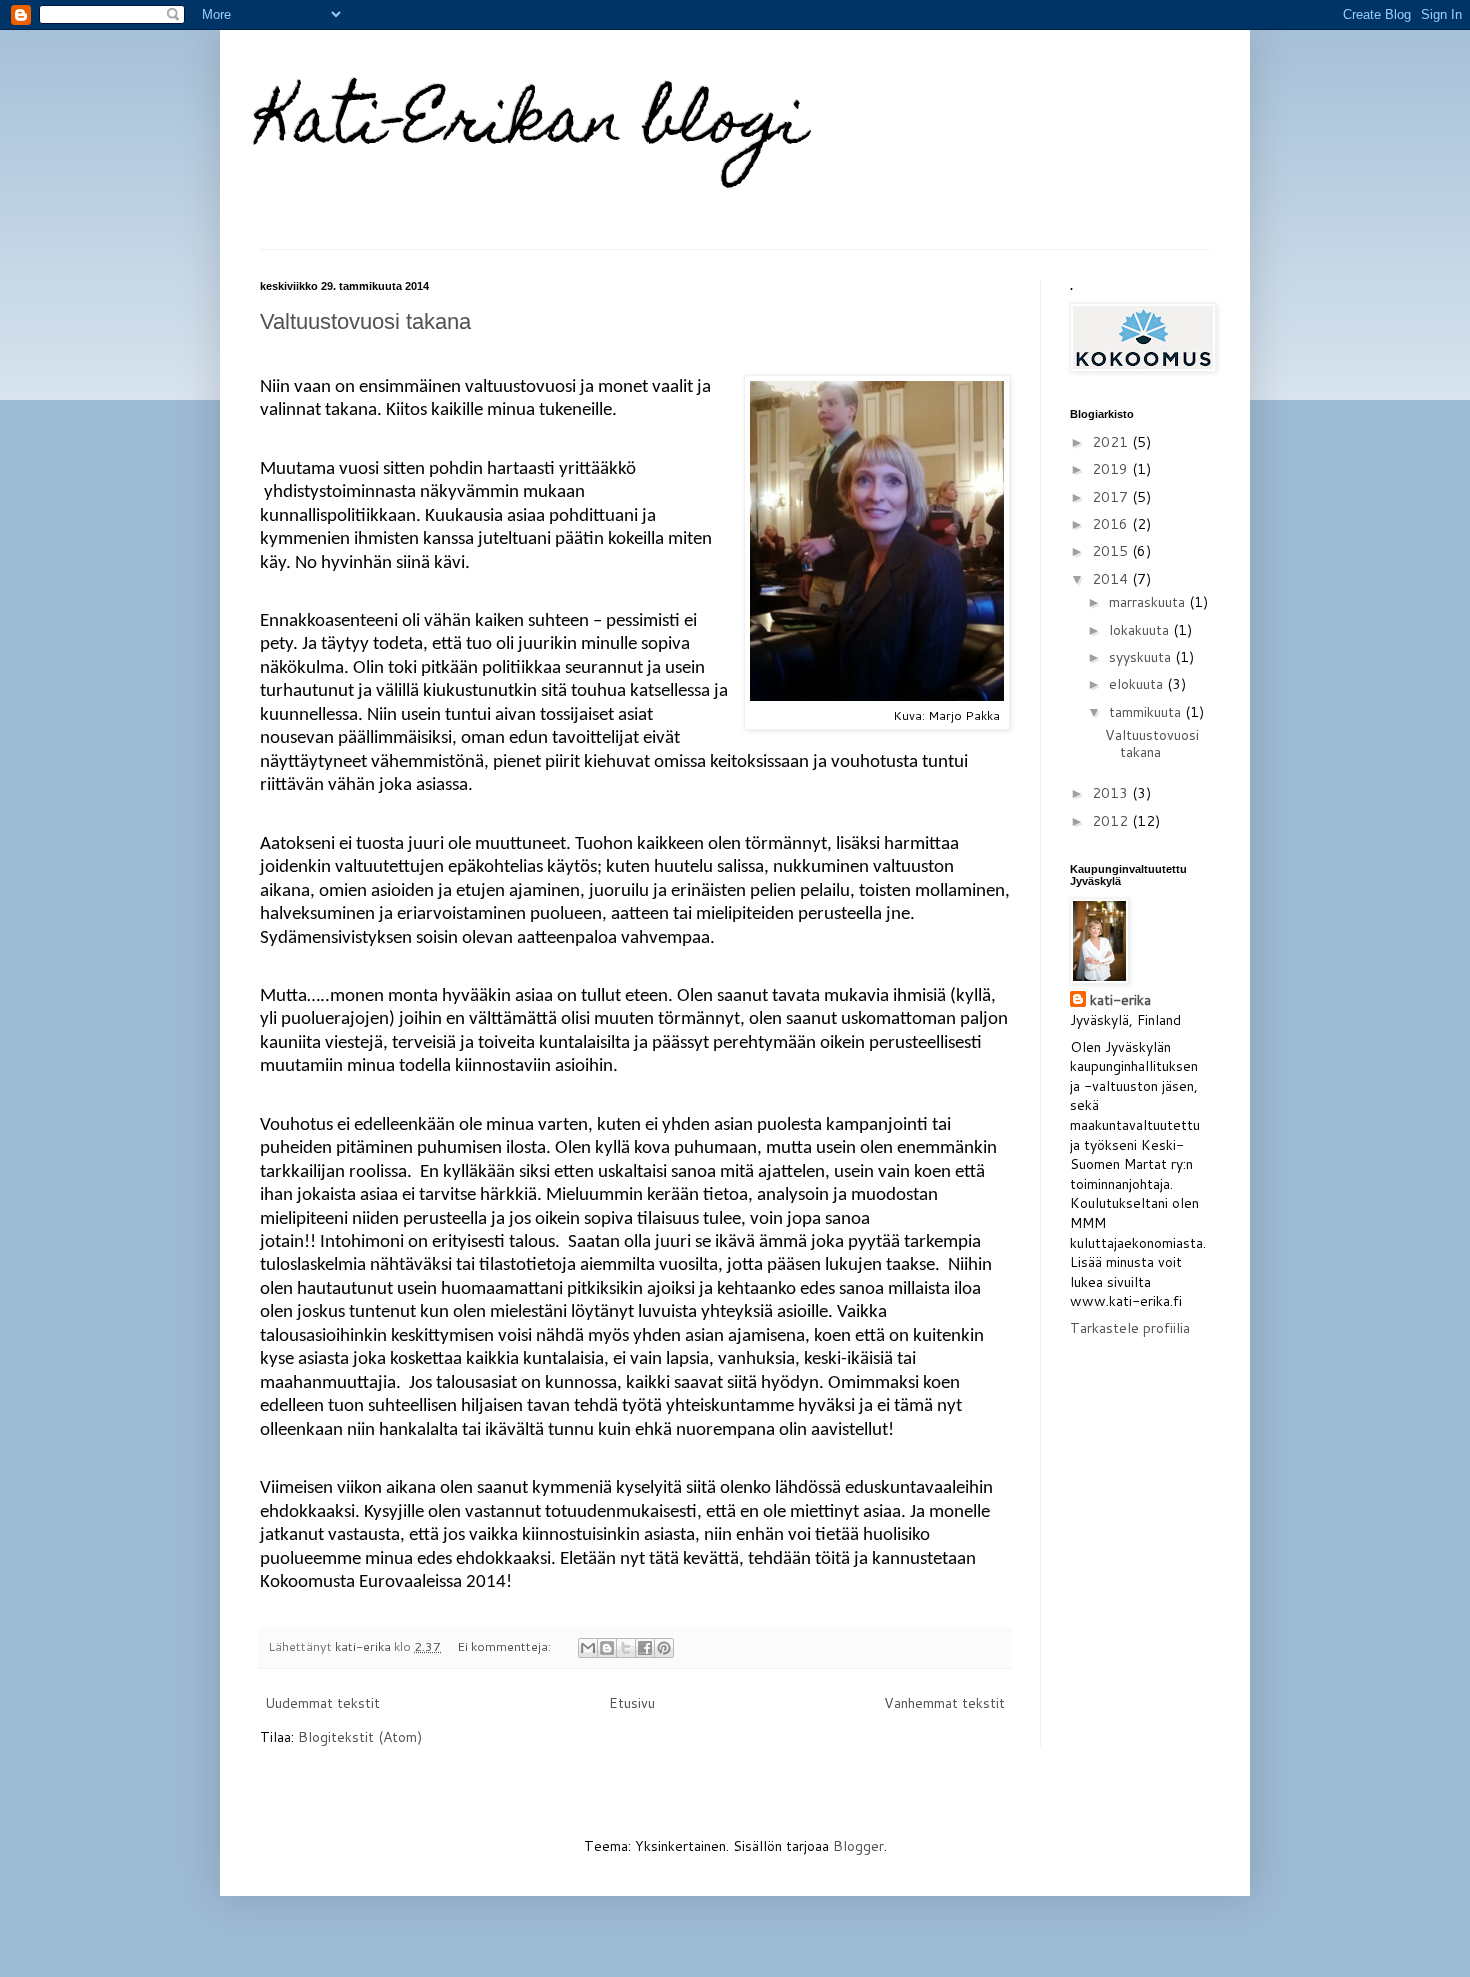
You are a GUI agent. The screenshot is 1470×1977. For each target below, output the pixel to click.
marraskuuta (1149, 602)
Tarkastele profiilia (1130, 1328)
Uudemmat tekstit (322, 1703)
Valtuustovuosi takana (365, 321)
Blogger (858, 1846)
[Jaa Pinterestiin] (664, 1648)
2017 (1112, 497)
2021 (1112, 442)
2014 (1112, 579)
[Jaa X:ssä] (626, 1648)
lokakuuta (1141, 630)
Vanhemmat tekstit (944, 1703)
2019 (1112, 469)
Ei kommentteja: (505, 1646)
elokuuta (1138, 684)
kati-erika (1120, 1000)
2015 (1112, 551)
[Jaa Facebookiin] (645, 1648)
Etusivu (632, 1703)
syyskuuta (1142, 657)
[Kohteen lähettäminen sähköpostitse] (588, 1648)
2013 (1112, 793)
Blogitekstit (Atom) (360, 1737)
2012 (1112, 821)
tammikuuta (1147, 712)
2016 (1112, 524)
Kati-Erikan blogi (533, 126)
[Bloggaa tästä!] (607, 1648)
